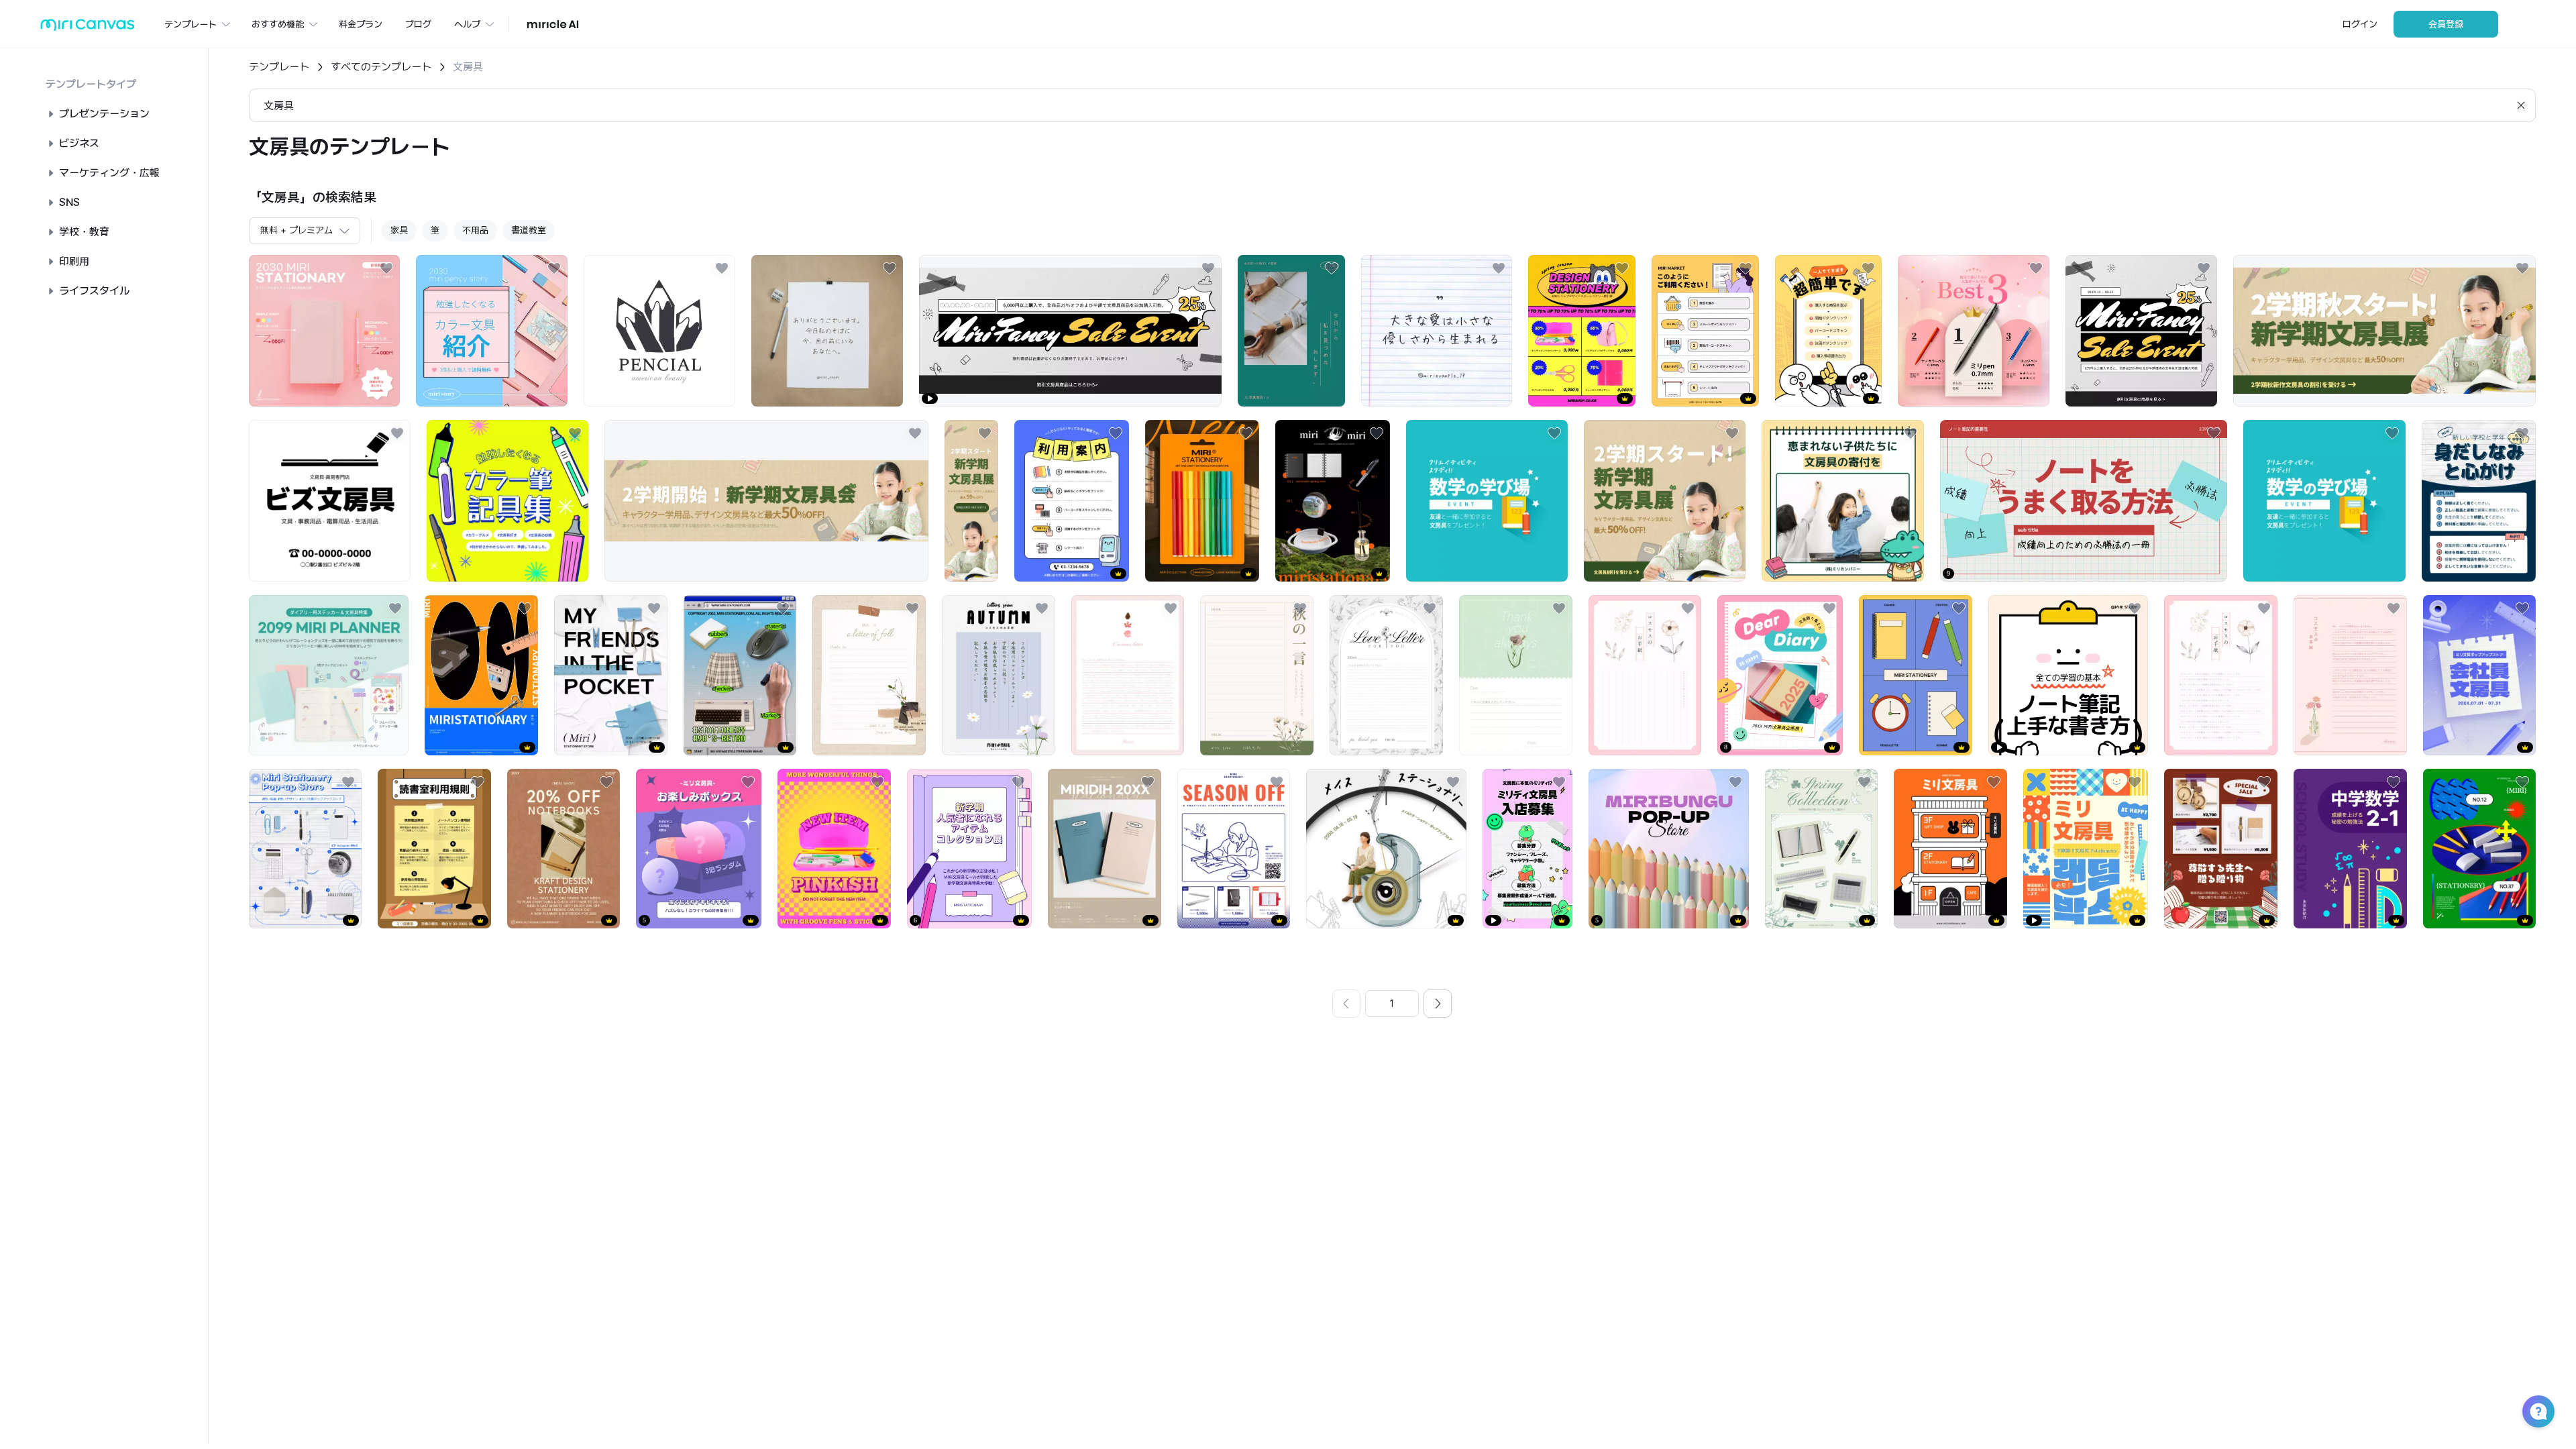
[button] (2538, 1411)
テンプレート (279, 67)
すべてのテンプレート (381, 67)
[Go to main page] (88, 28)
